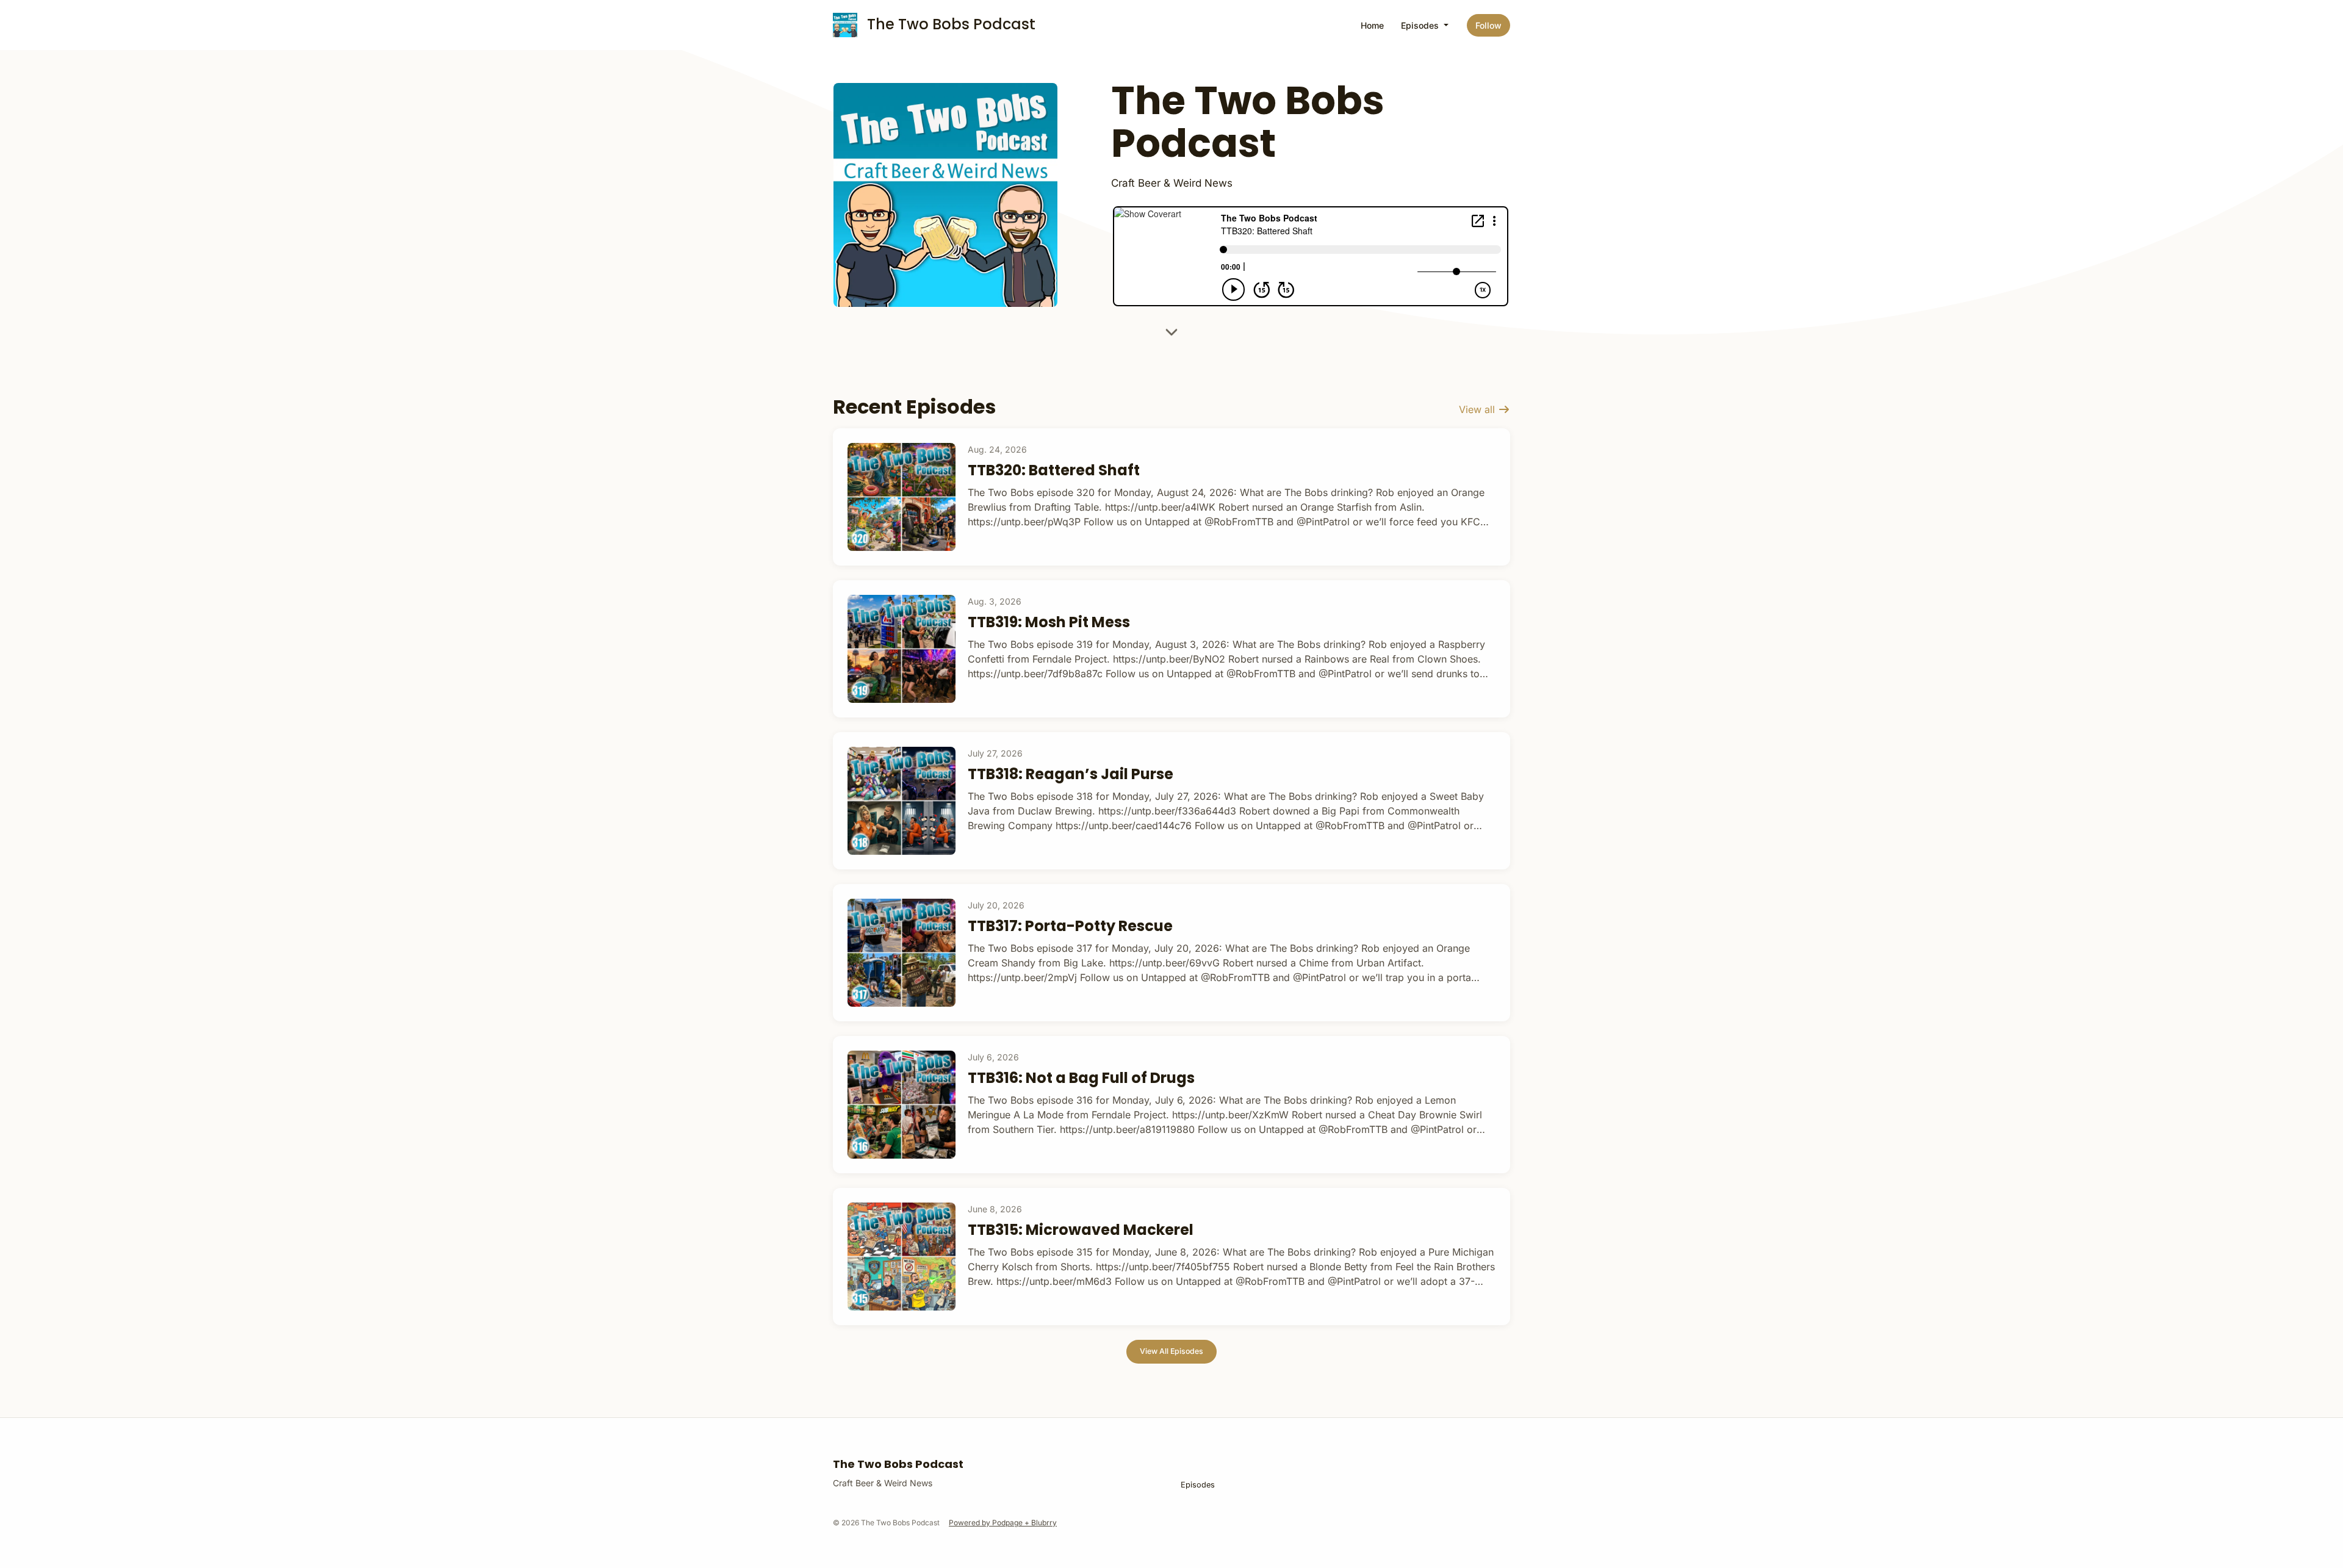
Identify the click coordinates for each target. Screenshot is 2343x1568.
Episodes (1421, 25)
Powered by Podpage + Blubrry (1003, 1523)
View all (1478, 409)
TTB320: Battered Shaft (1054, 470)
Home (1372, 25)
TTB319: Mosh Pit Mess (1049, 622)
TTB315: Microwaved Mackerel (1081, 1230)
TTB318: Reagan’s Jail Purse (1071, 774)
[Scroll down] (1171, 336)
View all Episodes (1171, 1351)
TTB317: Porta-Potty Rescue (1070, 926)
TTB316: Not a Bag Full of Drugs (1081, 1078)
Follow (1488, 25)
